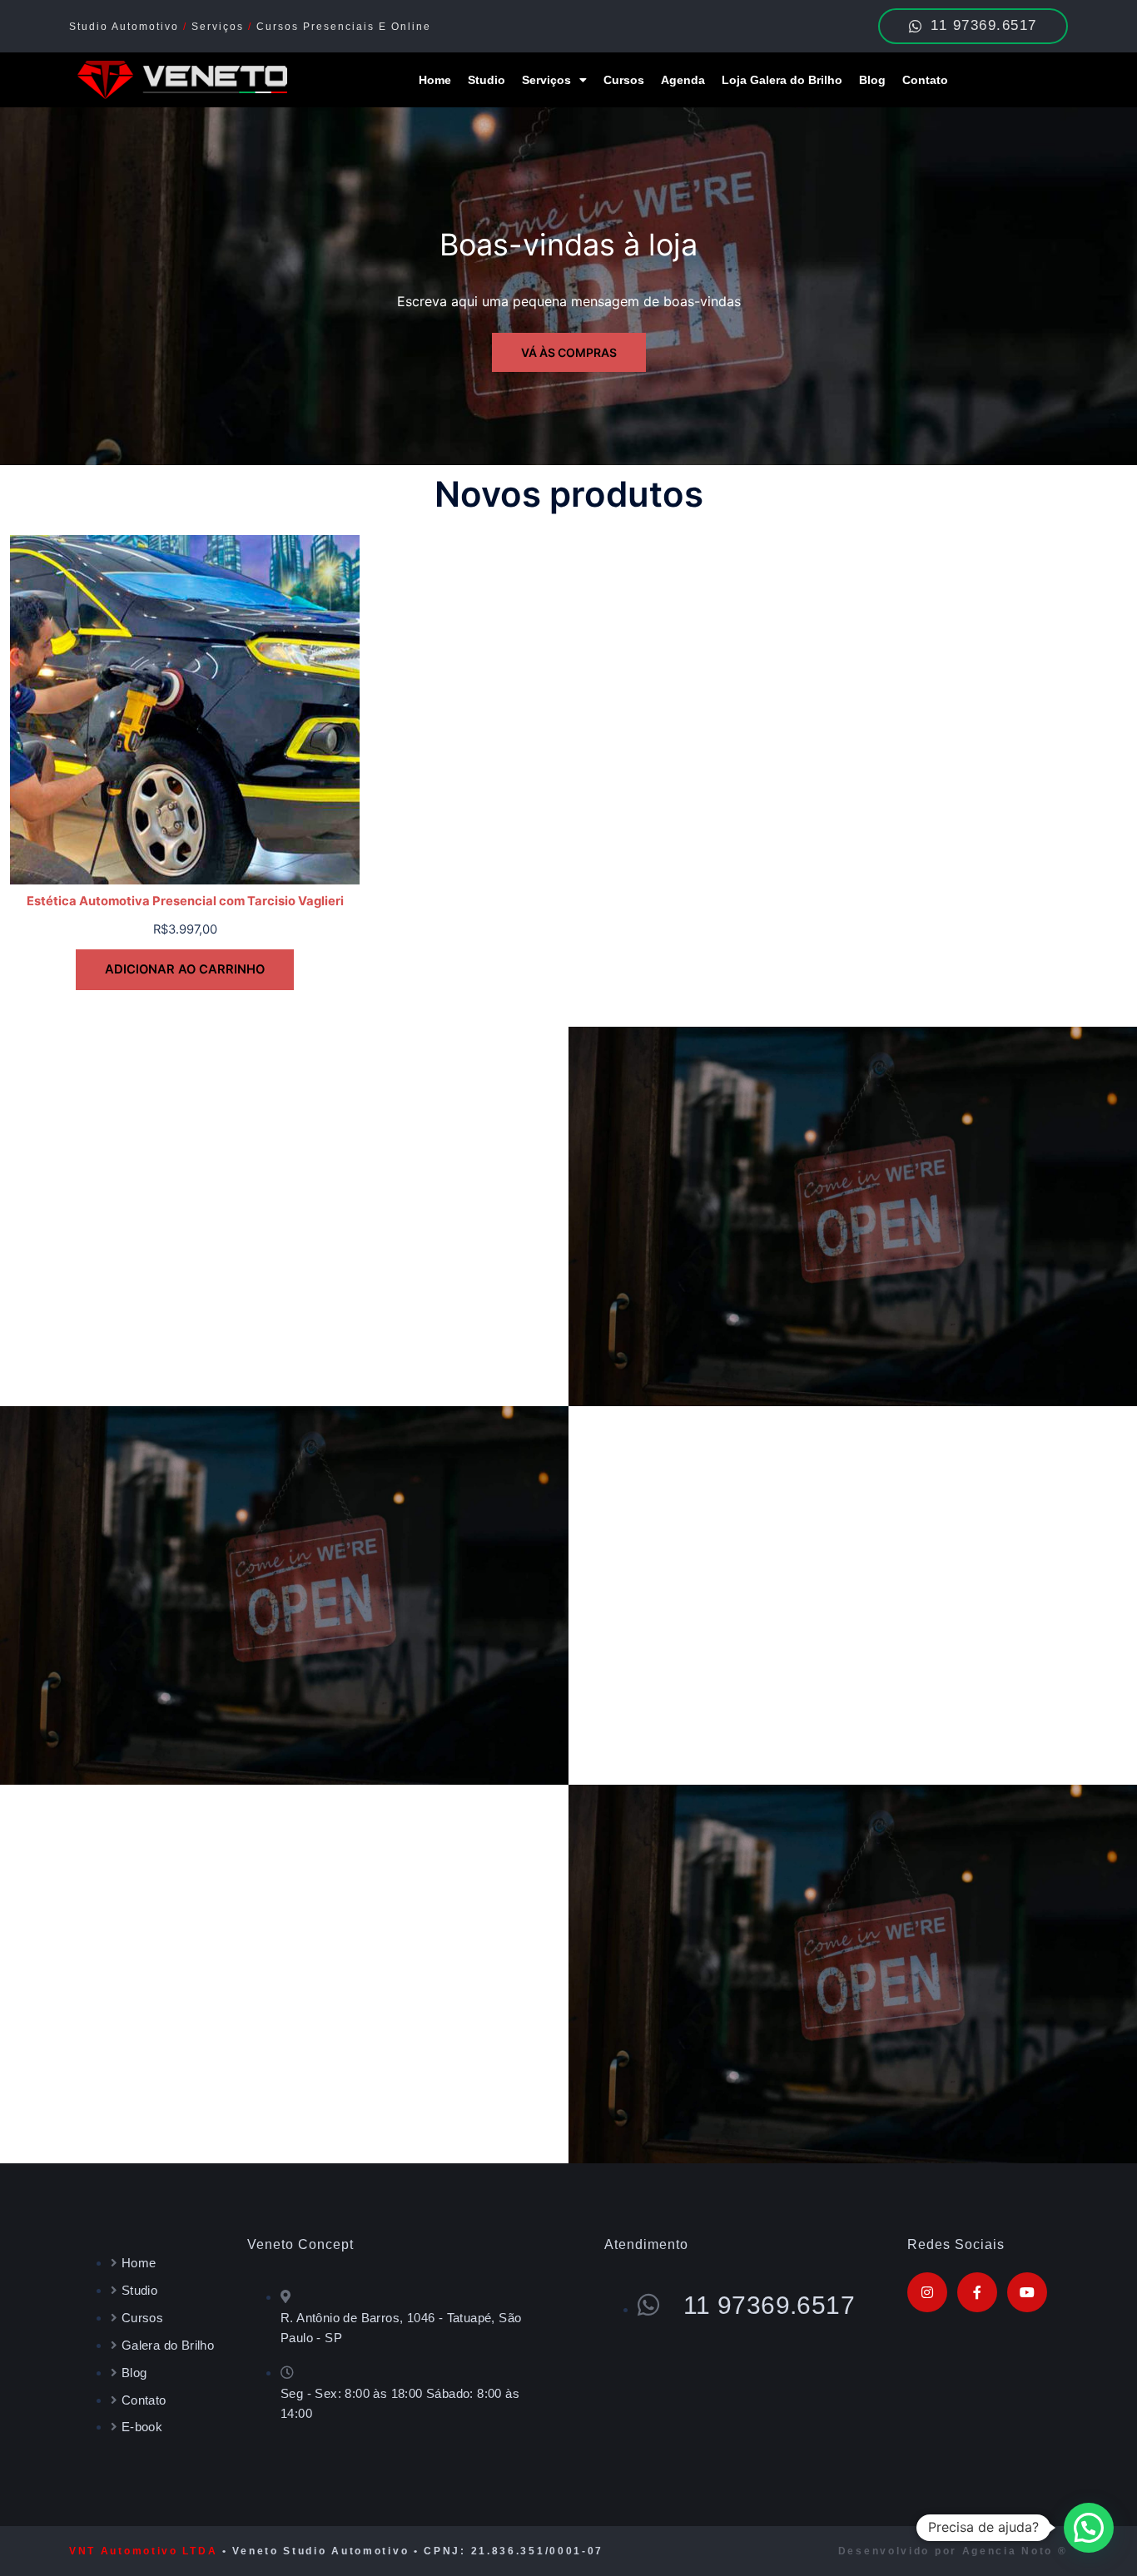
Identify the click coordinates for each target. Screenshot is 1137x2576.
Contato (925, 80)
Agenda (683, 80)
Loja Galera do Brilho (782, 80)
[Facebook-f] (977, 2292)
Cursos (624, 80)
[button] (1089, 2528)
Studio (487, 80)
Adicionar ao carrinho (185, 969)
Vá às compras (569, 352)
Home (435, 80)
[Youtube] (1027, 2292)
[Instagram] (927, 2292)
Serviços (546, 80)
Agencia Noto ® (1015, 2551)
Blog (872, 80)
